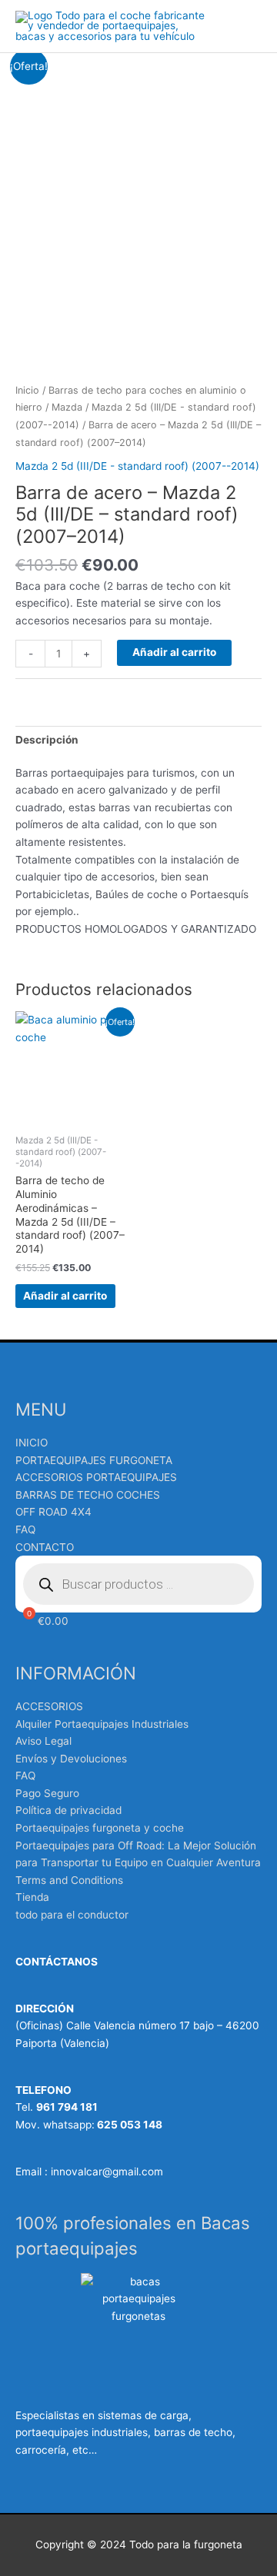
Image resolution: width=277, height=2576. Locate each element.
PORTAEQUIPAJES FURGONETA (94, 1460)
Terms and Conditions (69, 1880)
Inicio (27, 390)
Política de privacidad (68, 1810)
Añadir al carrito (174, 652)
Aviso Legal (43, 1741)
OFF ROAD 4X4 (53, 1512)
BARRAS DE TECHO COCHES (88, 1495)
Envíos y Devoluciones (71, 1759)
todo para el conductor (72, 1915)
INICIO (32, 1443)
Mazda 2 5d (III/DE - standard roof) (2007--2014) (137, 466)
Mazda (67, 407)
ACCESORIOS (49, 1706)
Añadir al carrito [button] (65, 1296)
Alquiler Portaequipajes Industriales (102, 1724)
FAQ (25, 1529)
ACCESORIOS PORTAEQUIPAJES (96, 1477)
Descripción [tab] (47, 740)
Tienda (32, 1897)
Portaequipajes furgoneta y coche (100, 1828)
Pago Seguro (47, 1793)
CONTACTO (45, 1547)
